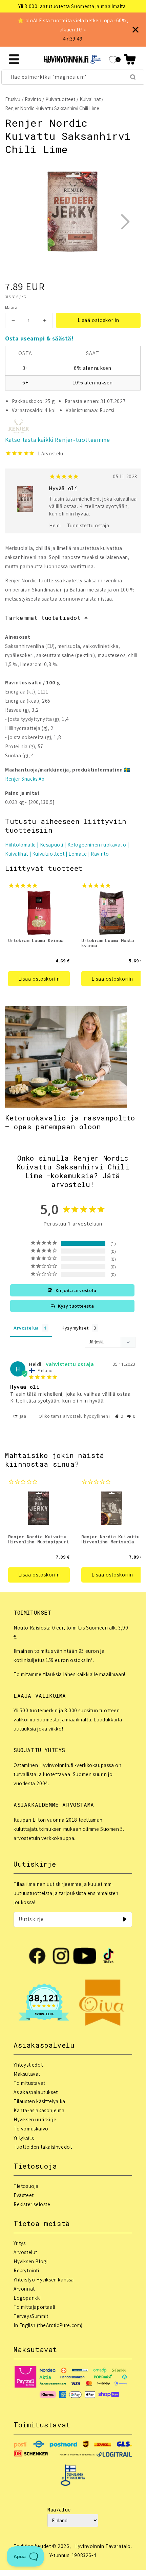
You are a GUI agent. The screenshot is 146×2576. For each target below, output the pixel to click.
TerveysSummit (31, 2316)
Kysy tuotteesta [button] (76, 1306)
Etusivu (13, 99)
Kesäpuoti (52, 845)
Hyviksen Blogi (30, 2261)
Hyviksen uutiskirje (35, 2119)
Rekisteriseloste (32, 2204)
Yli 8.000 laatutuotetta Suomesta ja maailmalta (72, 6)
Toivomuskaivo (31, 2129)
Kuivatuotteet (60, 99)
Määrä (11, 308)
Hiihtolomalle (20, 845)
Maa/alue (59, 2510)
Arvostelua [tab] (26, 1328)
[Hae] (133, 77)
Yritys (20, 2243)
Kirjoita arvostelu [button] (76, 1290)
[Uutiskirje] (125, 1919)
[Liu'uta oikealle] (125, 222)
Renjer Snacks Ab (25, 779)
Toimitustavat (29, 2083)
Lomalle (78, 854)
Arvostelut (25, 2252)
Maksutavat (27, 2074)
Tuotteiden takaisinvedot (43, 2147)
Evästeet (24, 2195)
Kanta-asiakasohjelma (39, 2110)
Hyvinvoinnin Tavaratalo (102, 2546)
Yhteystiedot (28, 2065)
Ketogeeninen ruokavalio (97, 845)
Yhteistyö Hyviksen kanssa (44, 2280)
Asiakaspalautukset (36, 2092)
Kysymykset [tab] (75, 1328)
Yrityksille (24, 2138)
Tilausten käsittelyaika (39, 2101)
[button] (130, 59)
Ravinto (33, 99)
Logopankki (27, 2298)
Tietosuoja (26, 2186)
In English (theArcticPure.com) (48, 2325)
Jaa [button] (22, 1416)
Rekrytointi (26, 2270)
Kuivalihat (90, 99)
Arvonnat (24, 2289)
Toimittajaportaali (34, 2307)
